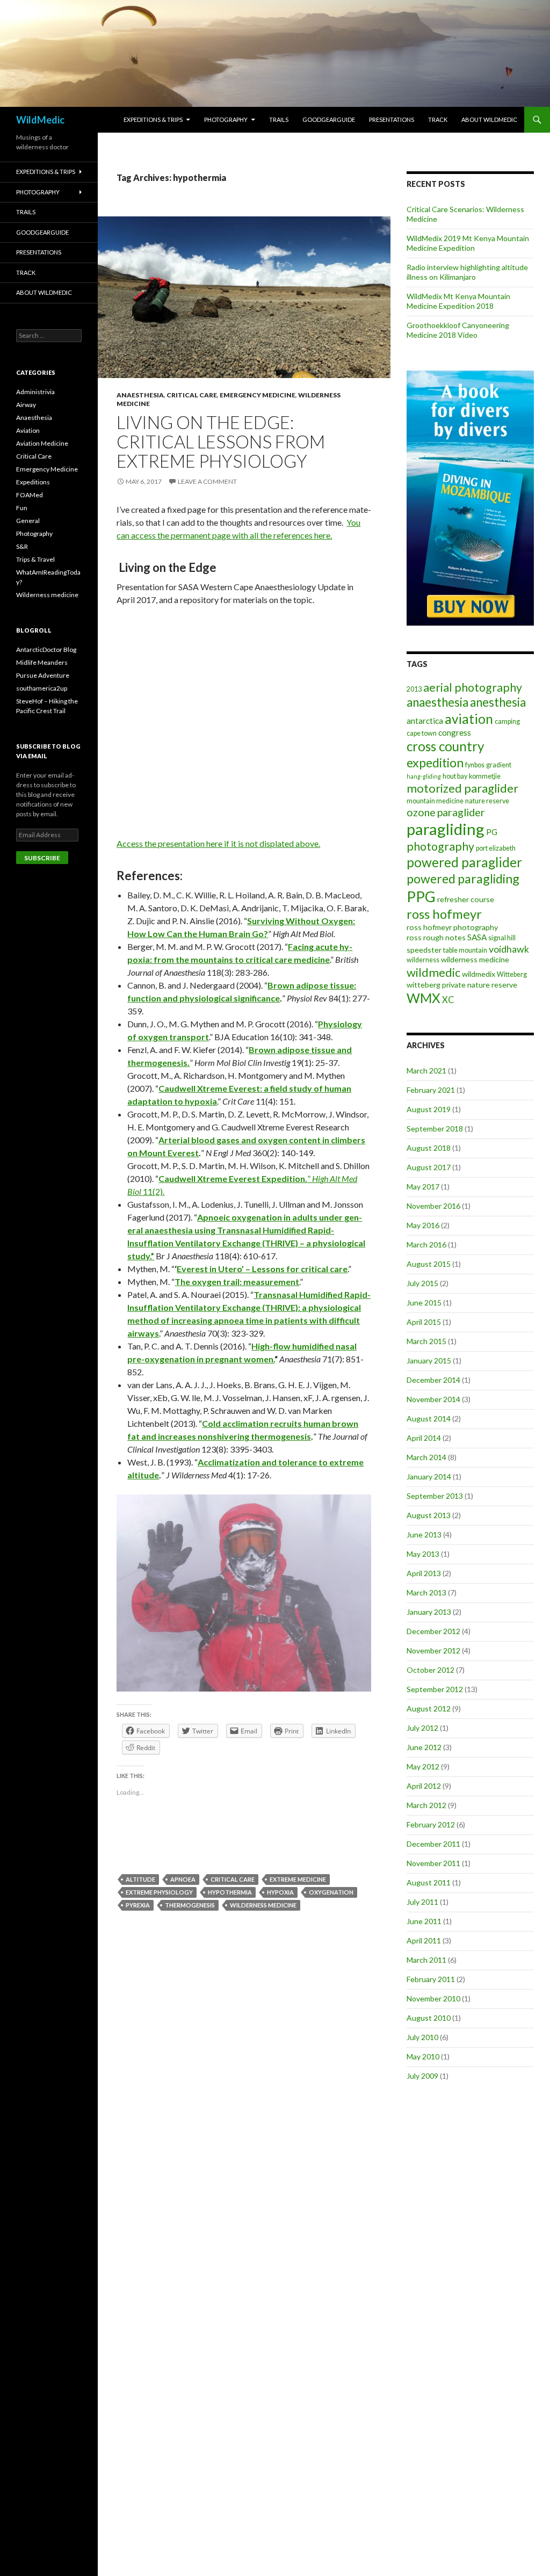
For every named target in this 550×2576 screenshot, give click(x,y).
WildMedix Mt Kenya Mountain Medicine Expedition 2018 (458, 301)
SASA (477, 937)
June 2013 (424, 1534)
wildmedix (479, 974)
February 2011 (431, 1979)
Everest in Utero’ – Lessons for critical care (262, 1269)
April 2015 (424, 1322)
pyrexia (138, 1905)
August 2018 (429, 1148)
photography (440, 846)
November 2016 (433, 1206)
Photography (226, 119)
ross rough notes (436, 937)
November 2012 (433, 1650)
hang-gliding (424, 776)
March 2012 (426, 1805)
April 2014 (424, 1438)
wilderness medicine (263, 1905)
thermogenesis (190, 1905)
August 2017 (429, 1167)
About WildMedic (489, 119)
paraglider (461, 812)
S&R (22, 546)
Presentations (392, 119)
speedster (424, 950)
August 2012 (429, 1708)
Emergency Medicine (258, 395)
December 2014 (433, 1380)
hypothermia (230, 1892)
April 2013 (424, 1573)
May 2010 (423, 2056)
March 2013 (426, 1592)
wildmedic (433, 972)
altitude (140, 1879)
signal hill (502, 938)
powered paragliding (463, 879)
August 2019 (429, 1109)
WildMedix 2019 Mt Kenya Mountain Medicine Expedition (468, 243)
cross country (445, 746)
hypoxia (280, 1892)
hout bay (455, 776)
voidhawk (509, 949)
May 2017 (423, 1187)
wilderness (423, 960)
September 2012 (435, 1689)
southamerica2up (42, 688)
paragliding (446, 829)
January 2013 (429, 1612)
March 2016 (426, 1245)
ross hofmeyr (444, 914)
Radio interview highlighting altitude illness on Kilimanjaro (467, 272)
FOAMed (30, 495)
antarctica (425, 721)
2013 (414, 689)
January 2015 (429, 1360)
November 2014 (433, 1399)
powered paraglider (464, 862)
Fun (22, 508)
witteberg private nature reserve (462, 985)
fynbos (475, 765)
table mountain (465, 950)
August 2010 (429, 2018)
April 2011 (424, 1940)
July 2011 (422, 1902)
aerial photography (473, 687)
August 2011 (429, 1882)
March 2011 (426, 1960)
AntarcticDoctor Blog (46, 650)
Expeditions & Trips (153, 119)
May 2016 (423, 1225)
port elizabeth (496, 848)
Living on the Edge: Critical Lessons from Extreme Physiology (221, 441)
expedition (435, 763)
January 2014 (429, 1476)
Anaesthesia (140, 395)
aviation (469, 719)
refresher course (466, 899)
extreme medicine (298, 1879)
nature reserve (487, 801)
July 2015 (422, 1283)
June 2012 (424, 1747)
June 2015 (424, 1302)
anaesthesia (437, 702)
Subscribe (42, 858)
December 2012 (433, 1631)
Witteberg (512, 974)
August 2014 (429, 1418)
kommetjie (485, 776)
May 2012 (423, 1766)
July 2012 (422, 1728)
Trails (279, 119)
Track (438, 119)
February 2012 (431, 1824)
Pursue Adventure (43, 675)
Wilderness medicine (47, 595)
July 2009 (422, 2076)
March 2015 (426, 1341)
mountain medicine (435, 801)
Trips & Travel (35, 559)
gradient (499, 765)
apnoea (183, 1879)
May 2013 (423, 1554)
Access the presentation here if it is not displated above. (218, 843)
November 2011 (433, 1863)
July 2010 (422, 2037)
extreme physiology (159, 1892)
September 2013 (435, 1496)
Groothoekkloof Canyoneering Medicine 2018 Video (458, 330)
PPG (421, 897)
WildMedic (40, 120)
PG (492, 832)
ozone (421, 812)
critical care (233, 1879)
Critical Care (192, 395)
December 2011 (433, 1844)
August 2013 (429, 1515)
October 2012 (430, 1670)
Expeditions (33, 482)
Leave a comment (207, 481)
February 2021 (431, 1090)
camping (507, 721)
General (28, 521)
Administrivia (35, 392)
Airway (26, 405)
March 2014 (426, 1457)
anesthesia (498, 702)
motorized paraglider (462, 788)
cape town (422, 733)
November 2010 (433, 1998)
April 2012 (424, 1786)
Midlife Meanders (42, 662)
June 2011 (424, 1921)
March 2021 (426, 1071)
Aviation (28, 430)
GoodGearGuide (329, 119)
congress (455, 732)
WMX (424, 998)
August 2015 (429, 1264)
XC (448, 1000)
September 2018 (435, 1129)
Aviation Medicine (42, 443)
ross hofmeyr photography (452, 927)
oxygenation (331, 1892)
